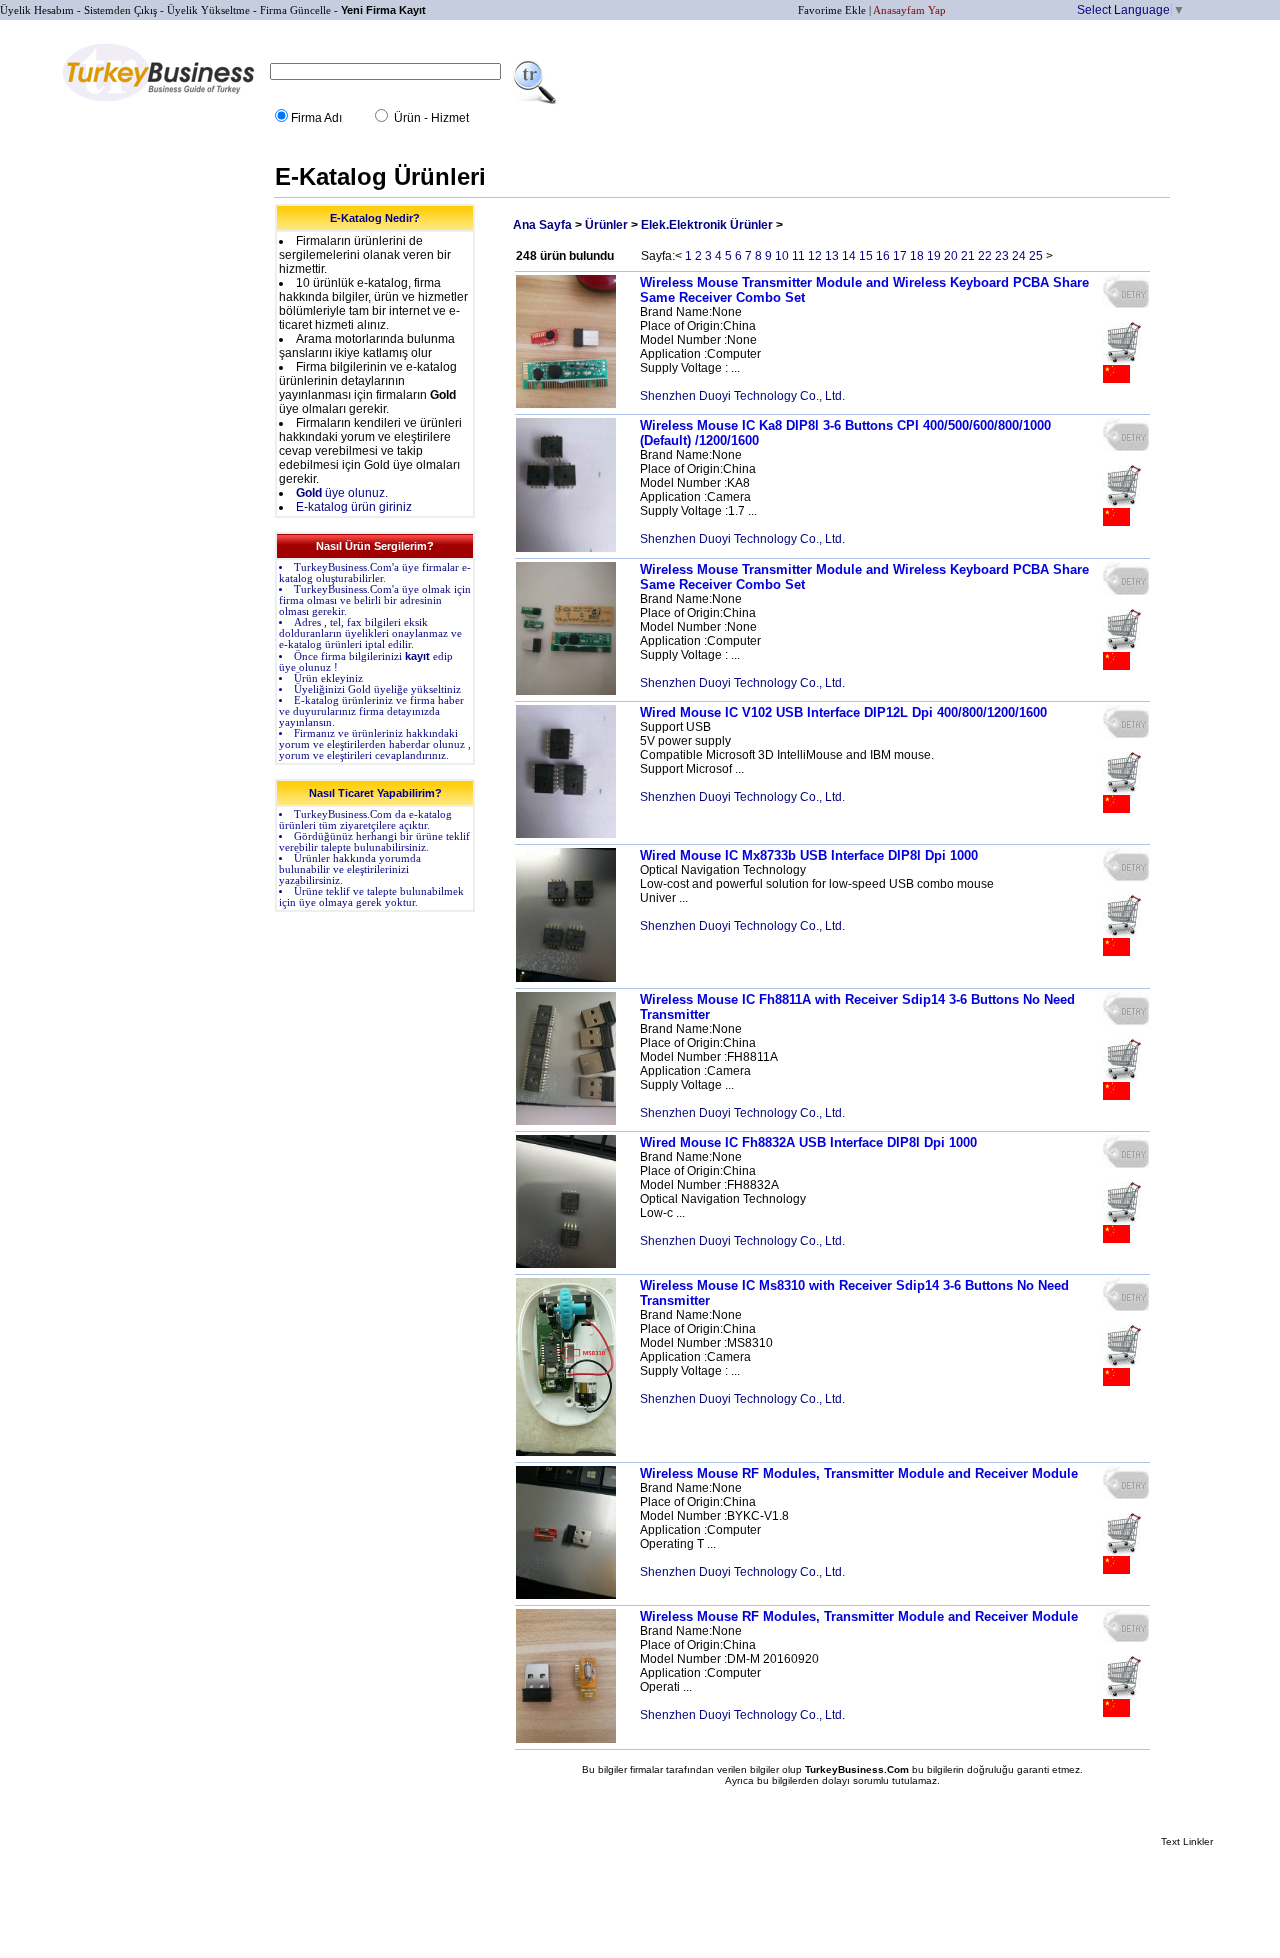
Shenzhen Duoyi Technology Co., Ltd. (742, 396)
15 (866, 256)
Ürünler (606, 225)
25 (1036, 256)
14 (849, 256)
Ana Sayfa (542, 225)
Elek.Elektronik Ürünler (707, 225)
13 (832, 256)
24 (1019, 256)
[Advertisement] (188, 460)
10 (782, 256)
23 (1002, 256)
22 (985, 256)
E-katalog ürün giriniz (354, 507)
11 (798, 256)
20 (951, 256)
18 (917, 256)
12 (815, 256)
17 (900, 256)
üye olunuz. (342, 493)
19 (934, 256)
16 (883, 256)
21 (968, 256)
